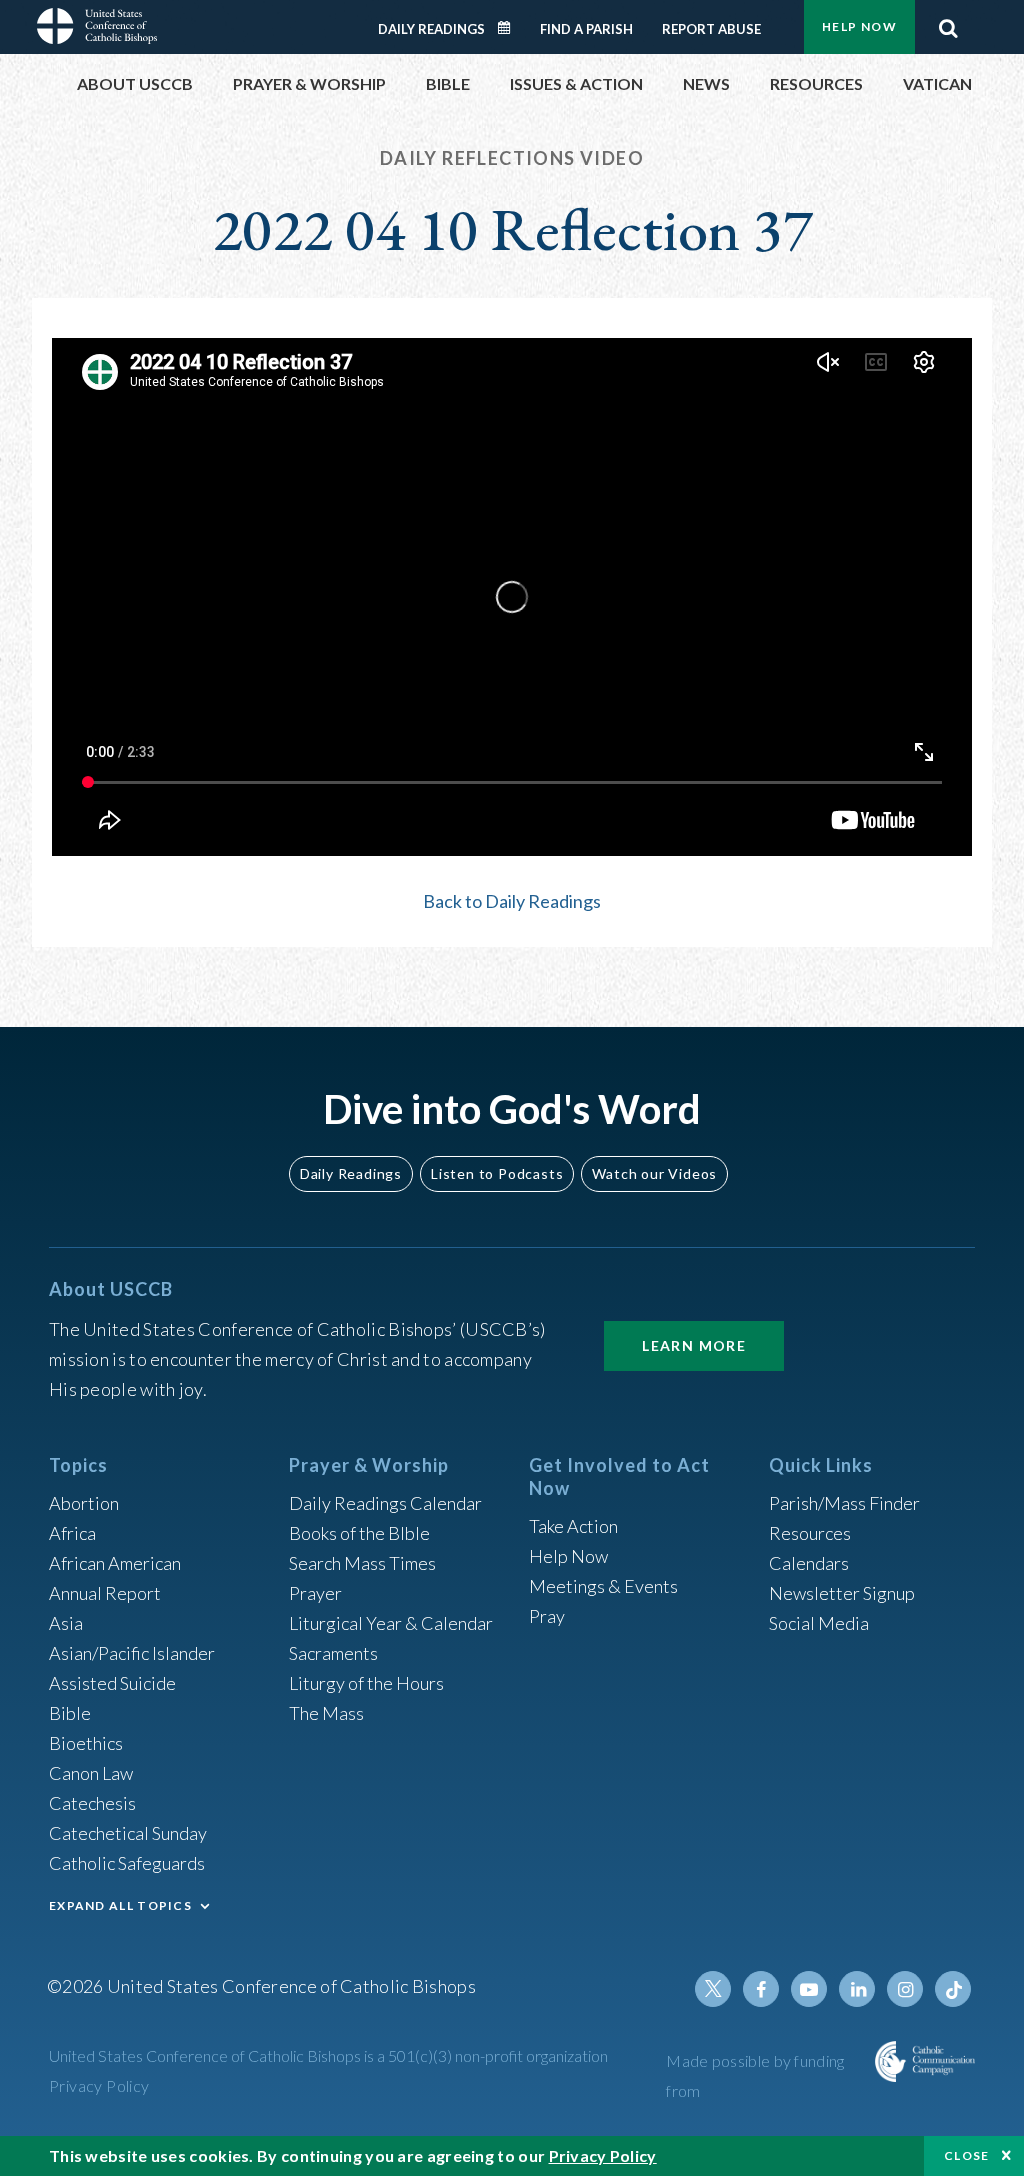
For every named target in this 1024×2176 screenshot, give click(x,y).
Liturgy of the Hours (366, 1683)
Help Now (859, 26)
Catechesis (92, 1803)
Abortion (84, 1503)
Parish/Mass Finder (844, 1503)
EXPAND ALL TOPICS (120, 1905)
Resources (810, 1533)
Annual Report (105, 1593)
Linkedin (857, 1989)
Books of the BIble (359, 1533)
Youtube (809, 1989)
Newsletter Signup (842, 1593)
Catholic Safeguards (127, 1863)
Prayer (315, 1593)
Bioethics (86, 1743)
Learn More (694, 1345)
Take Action (573, 1526)
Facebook (761, 1989)
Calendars (809, 1563)
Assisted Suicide (112, 1683)
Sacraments (333, 1653)
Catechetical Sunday (128, 1833)
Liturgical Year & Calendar (391, 1623)
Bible (70, 1713)
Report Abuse (711, 29)
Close (967, 2155)
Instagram (905, 1989)
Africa (72, 1533)
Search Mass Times (362, 1563)
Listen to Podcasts (497, 1173)
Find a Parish (586, 29)
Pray (547, 1616)
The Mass (326, 1713)
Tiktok (953, 1989)
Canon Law (91, 1773)
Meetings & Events (603, 1586)
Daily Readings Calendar (511, 28)
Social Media (819, 1623)
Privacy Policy (99, 2085)
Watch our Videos (654, 1173)
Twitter (713, 1989)
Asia (66, 1623)
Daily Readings (431, 29)
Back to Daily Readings (512, 901)
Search (948, 23)
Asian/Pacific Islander (132, 1653)
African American (115, 1563)
